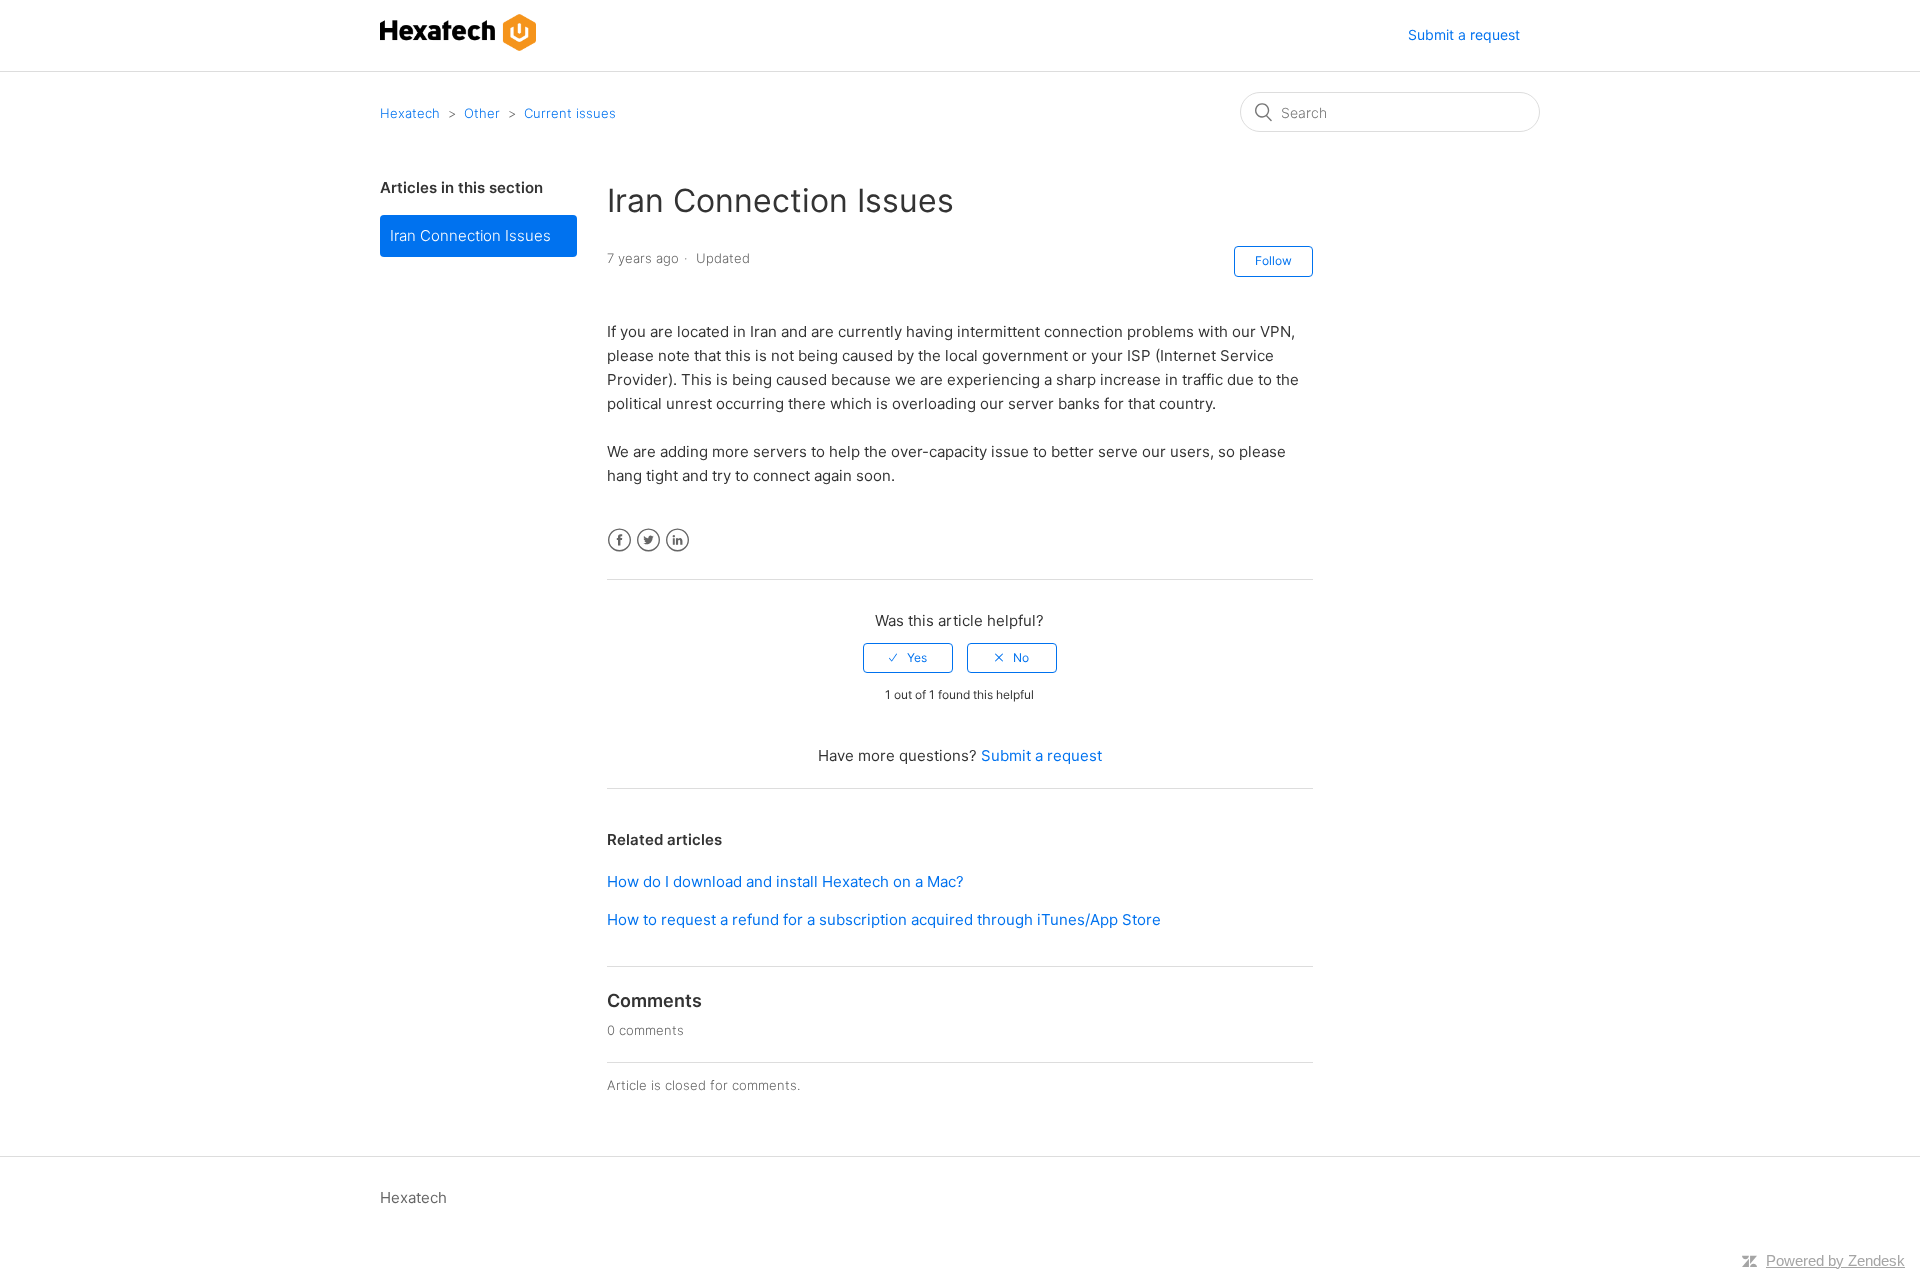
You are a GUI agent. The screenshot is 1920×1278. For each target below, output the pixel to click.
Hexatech (410, 113)
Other (482, 113)
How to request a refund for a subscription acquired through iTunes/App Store (884, 919)
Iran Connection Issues (470, 235)
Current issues (570, 113)
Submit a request (1464, 34)
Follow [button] (1273, 260)
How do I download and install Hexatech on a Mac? (785, 881)
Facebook (619, 540)
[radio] (908, 658)
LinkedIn (677, 540)
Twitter (648, 540)
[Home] (458, 45)
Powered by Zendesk (1835, 1260)
